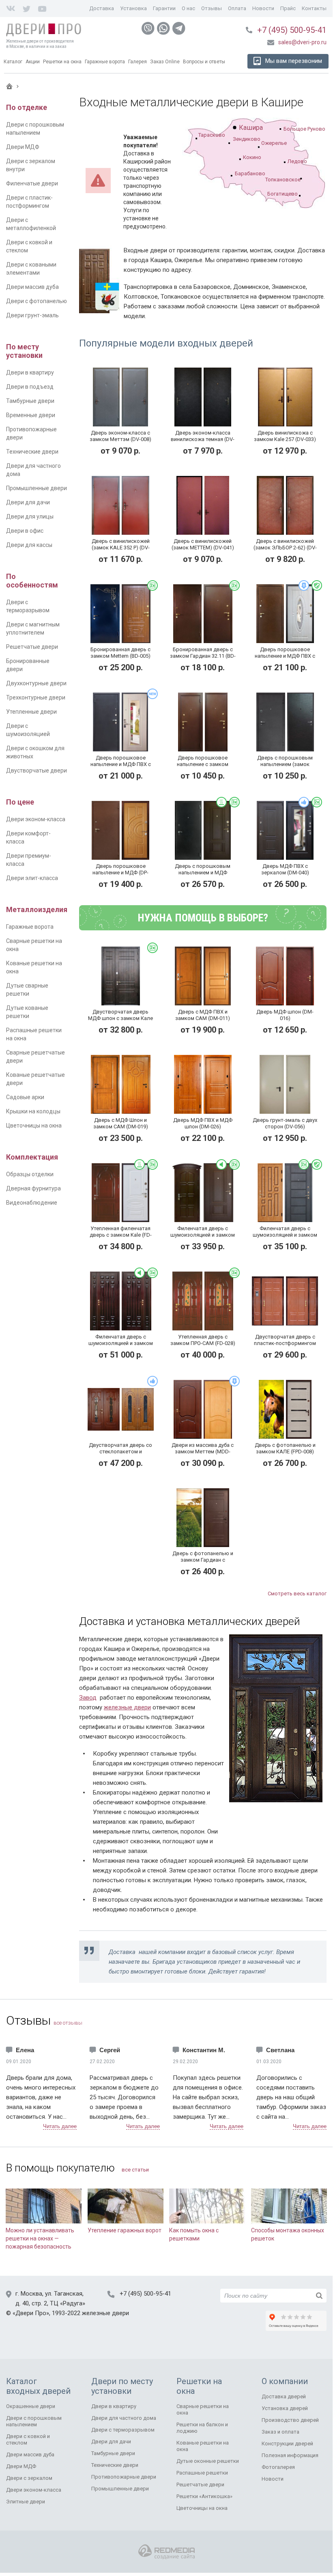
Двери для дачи (28, 502)
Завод (88, 1698)
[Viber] (148, 28)
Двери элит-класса (32, 878)
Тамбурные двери (30, 401)
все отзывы (68, 2023)
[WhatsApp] (163, 28)
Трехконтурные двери (36, 697)
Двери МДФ (23, 147)
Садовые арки (25, 1097)
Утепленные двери (31, 712)
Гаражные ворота (30, 927)
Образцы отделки (30, 1174)
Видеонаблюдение (32, 1203)
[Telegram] (179, 28)
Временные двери (31, 415)
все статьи (135, 2170)
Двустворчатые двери (37, 770)
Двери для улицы (30, 516)
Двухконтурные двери (36, 683)
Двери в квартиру (30, 372)
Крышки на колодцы (33, 1111)
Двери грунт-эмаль (32, 315)
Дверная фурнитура (33, 1188)
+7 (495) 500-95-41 (292, 30)
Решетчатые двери (32, 647)
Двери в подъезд (30, 387)
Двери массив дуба (32, 287)
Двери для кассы (29, 545)
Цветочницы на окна (34, 1126)
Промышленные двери (37, 488)
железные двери (127, 1707)
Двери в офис (25, 531)
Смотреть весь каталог (297, 1594)
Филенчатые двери (32, 183)
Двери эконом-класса (36, 819)
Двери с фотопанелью (37, 301)
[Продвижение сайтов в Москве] (166, 2552)
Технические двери (32, 452)
